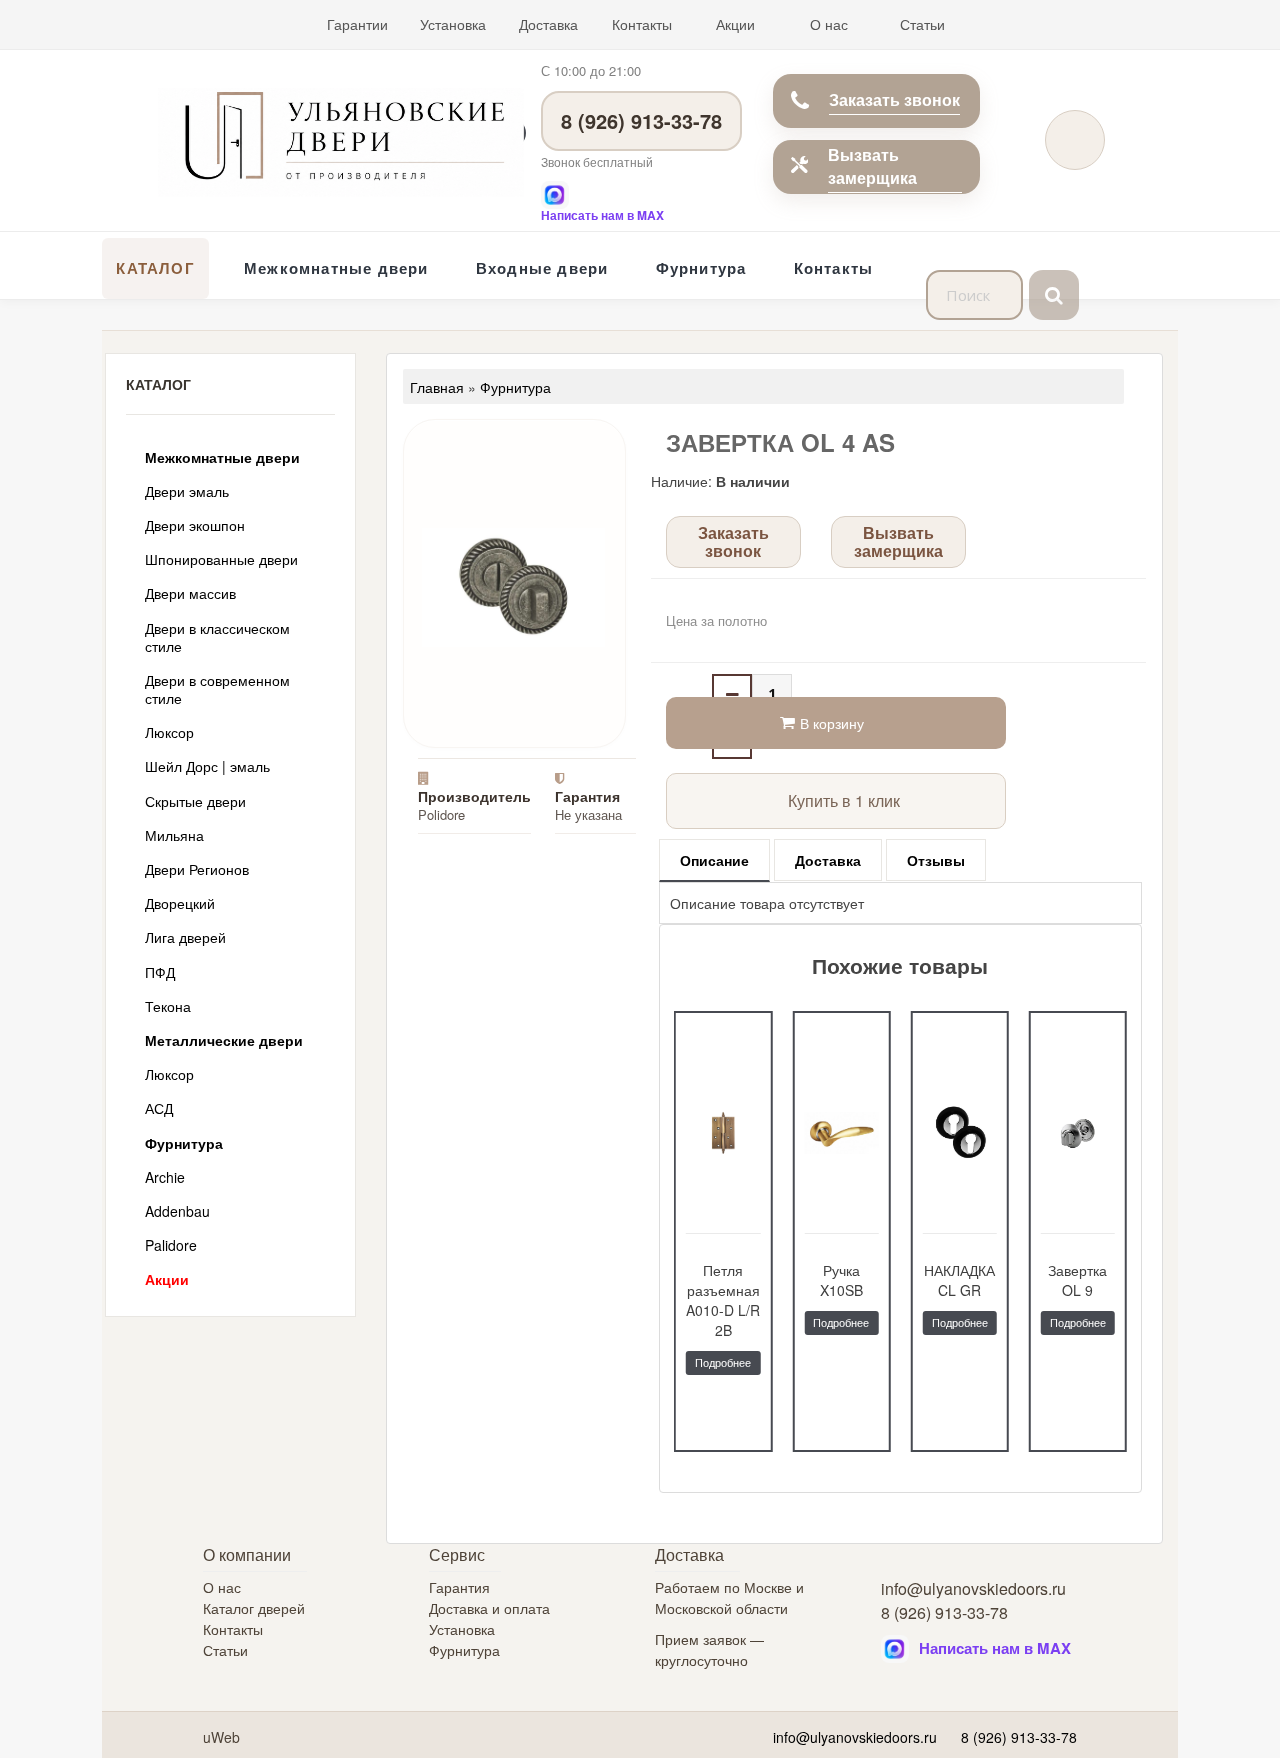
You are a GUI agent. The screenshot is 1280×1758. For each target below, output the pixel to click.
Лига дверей (185, 937)
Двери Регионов (197, 869)
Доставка (548, 24)
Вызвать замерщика (872, 166)
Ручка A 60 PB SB (1078, 1280)
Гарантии (357, 24)
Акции (735, 24)
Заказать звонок (894, 99)
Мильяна (174, 835)
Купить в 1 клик (844, 800)
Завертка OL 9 (959, 1280)
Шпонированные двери (221, 559)
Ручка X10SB (723, 1280)
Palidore (171, 1245)
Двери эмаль (187, 491)
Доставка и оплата (489, 1608)
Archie (165, 1177)
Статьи (922, 24)
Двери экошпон (195, 525)
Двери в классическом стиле (217, 637)
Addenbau (177, 1211)
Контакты (642, 24)
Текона (168, 1006)
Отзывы (936, 860)
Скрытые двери (195, 801)
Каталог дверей (254, 1608)
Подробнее (723, 1322)
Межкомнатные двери (336, 268)
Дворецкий (180, 903)
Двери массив (190, 593)
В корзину (832, 723)
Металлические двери (224, 1040)
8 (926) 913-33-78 (641, 120)
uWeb (221, 1737)
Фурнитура (701, 268)
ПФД (160, 972)
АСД (159, 1108)
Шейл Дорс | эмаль (207, 766)
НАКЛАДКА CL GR (841, 1280)
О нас (829, 24)
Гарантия (459, 1587)
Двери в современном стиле (217, 689)
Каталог (155, 268)
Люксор (169, 732)
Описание (714, 860)
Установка (453, 24)
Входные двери (542, 268)
